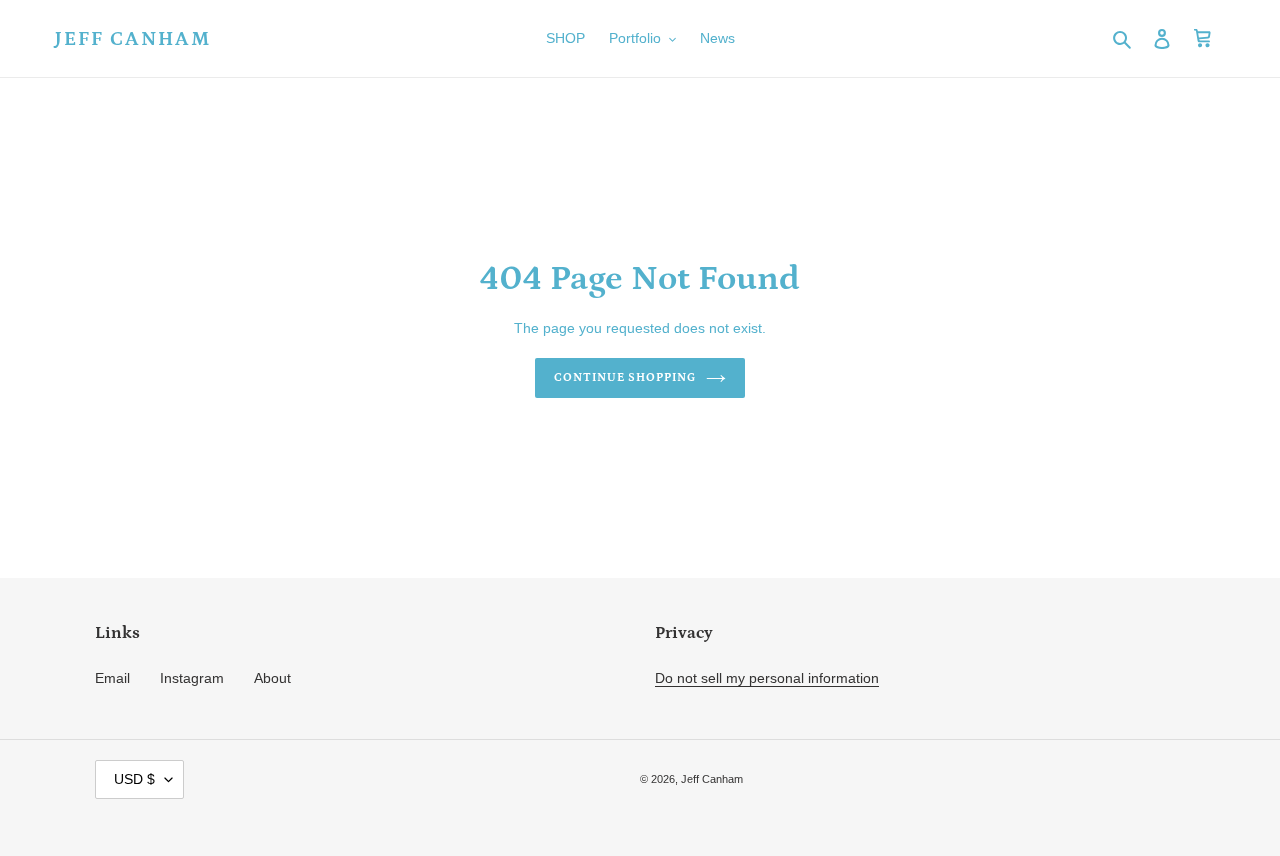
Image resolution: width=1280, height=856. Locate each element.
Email (112, 678)
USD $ (134, 779)
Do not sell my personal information (767, 678)
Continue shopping (625, 377)
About (272, 678)
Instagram (192, 678)
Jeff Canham (133, 39)
